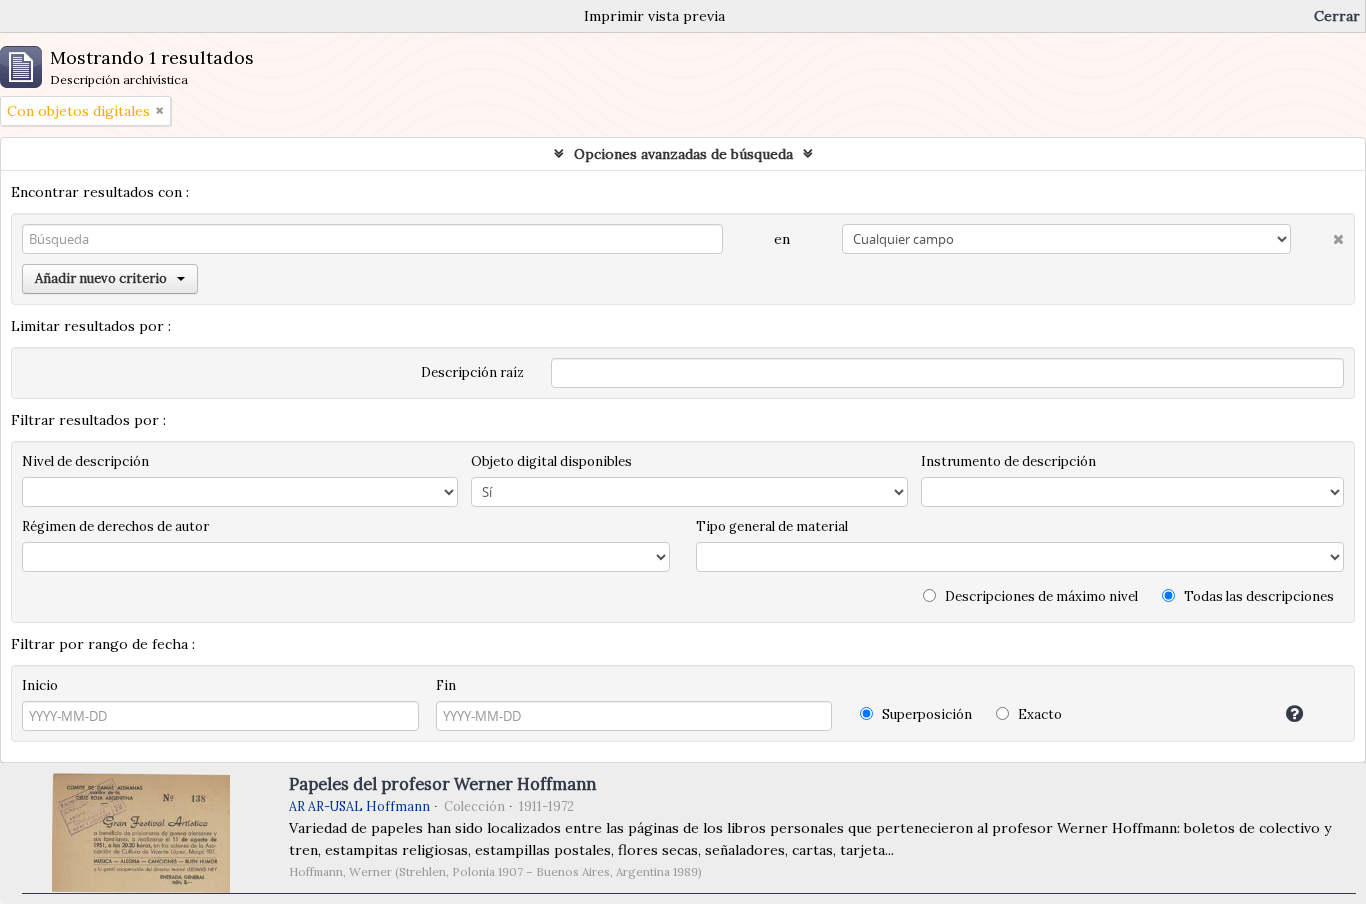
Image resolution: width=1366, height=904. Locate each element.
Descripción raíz (472, 372)
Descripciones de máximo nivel (1040, 596)
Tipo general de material (772, 526)
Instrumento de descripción (1008, 461)
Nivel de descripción (85, 461)
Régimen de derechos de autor (115, 526)
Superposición (925, 714)
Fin (446, 685)
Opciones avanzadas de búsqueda (683, 154)
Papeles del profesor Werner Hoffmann (442, 784)
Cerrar (1337, 16)
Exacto (1038, 714)
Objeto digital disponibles (551, 461)
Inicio (40, 685)
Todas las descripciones (1257, 596)
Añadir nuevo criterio (101, 278)
